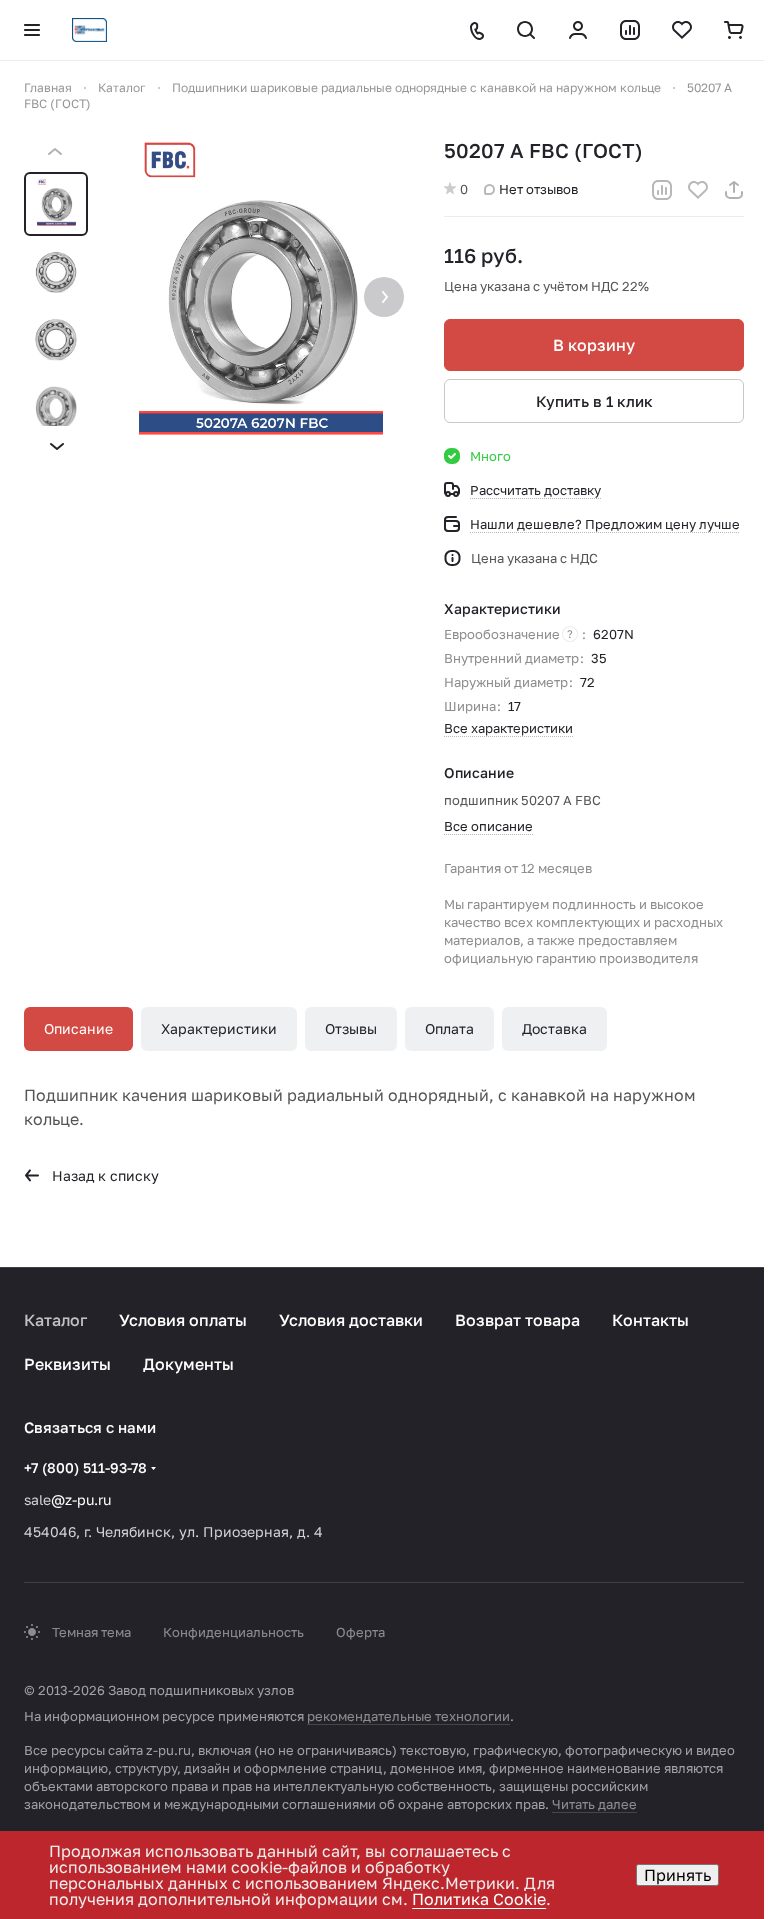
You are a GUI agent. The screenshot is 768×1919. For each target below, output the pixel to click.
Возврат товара (517, 1320)
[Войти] (578, 30)
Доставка (554, 1028)
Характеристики (219, 1028)
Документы (188, 1364)
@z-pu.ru (81, 1499)
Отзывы (351, 1028)
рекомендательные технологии (408, 1716)
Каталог (55, 1320)
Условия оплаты (183, 1320)
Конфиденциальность (233, 1632)
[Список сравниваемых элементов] (630, 30)
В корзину (594, 345)
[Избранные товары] (682, 30)
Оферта (360, 1632)
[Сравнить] (662, 190)
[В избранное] (698, 190)
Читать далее (594, 1804)
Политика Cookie (479, 1899)
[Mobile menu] (32, 30)
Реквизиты (67, 1364)
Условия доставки (351, 1320)
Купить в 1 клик (594, 401)
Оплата (449, 1028)
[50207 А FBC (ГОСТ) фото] (261, 299)
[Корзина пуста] (734, 30)
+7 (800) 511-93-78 (85, 1467)
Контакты (650, 1320)
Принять (677, 1875)
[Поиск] (526, 30)
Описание (78, 1028)
